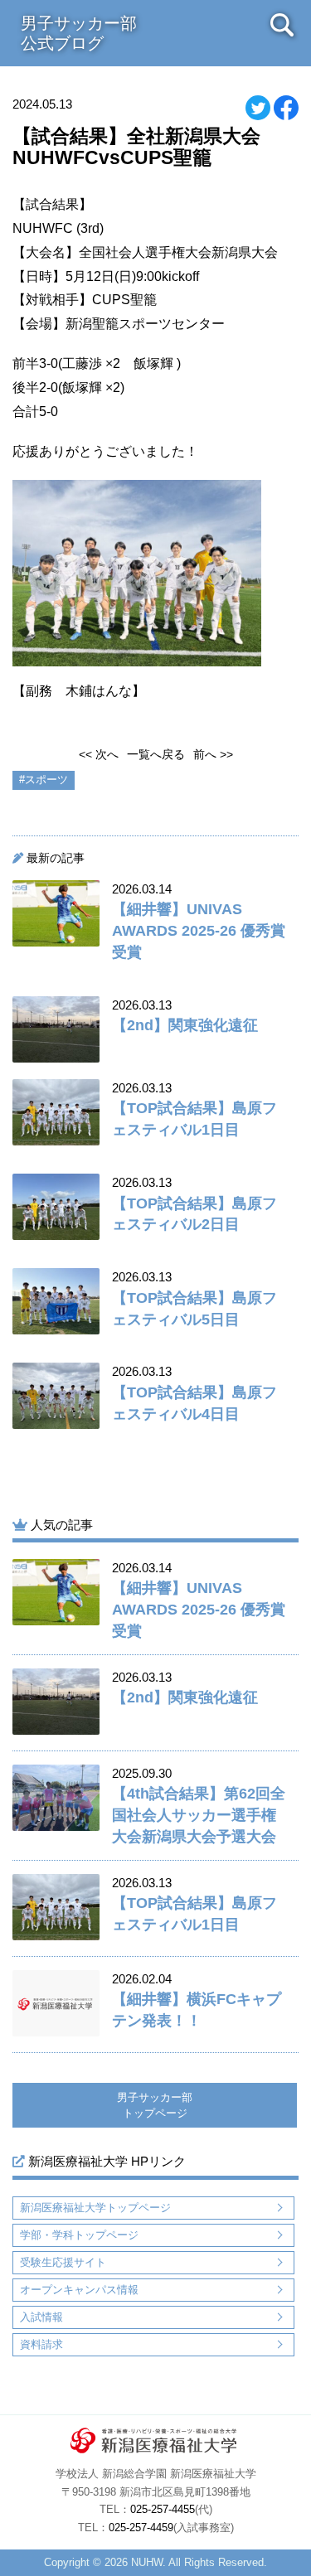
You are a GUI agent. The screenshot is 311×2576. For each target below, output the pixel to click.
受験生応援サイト (63, 2262)
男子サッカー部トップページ (155, 2106)
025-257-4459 (141, 2528)
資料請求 (41, 2344)
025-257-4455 (163, 2510)
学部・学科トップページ (79, 2235)
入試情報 (41, 2317)
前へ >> (213, 754)
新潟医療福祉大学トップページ (95, 2208)
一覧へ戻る (156, 754)
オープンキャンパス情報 (79, 2290)
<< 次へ (99, 754)
